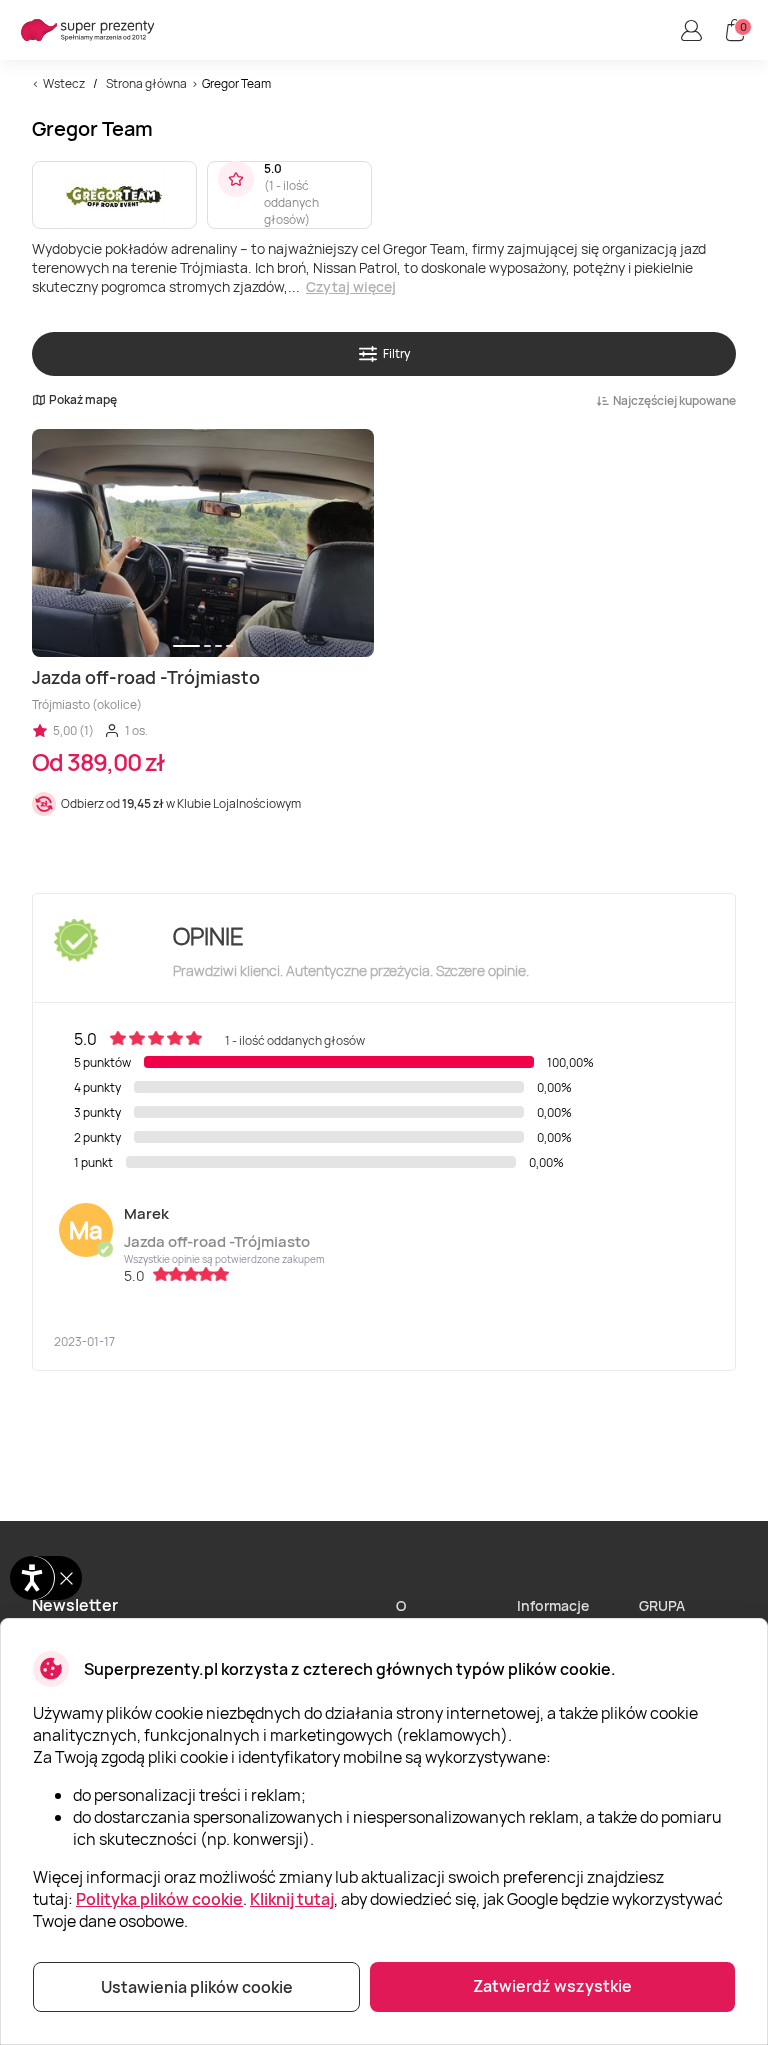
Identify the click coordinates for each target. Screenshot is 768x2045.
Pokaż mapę (83, 400)
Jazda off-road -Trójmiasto (217, 1241)
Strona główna (146, 83)
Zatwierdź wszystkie (552, 1986)
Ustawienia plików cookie (197, 1987)
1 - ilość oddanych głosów (291, 202)
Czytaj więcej (351, 286)
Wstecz (64, 83)
